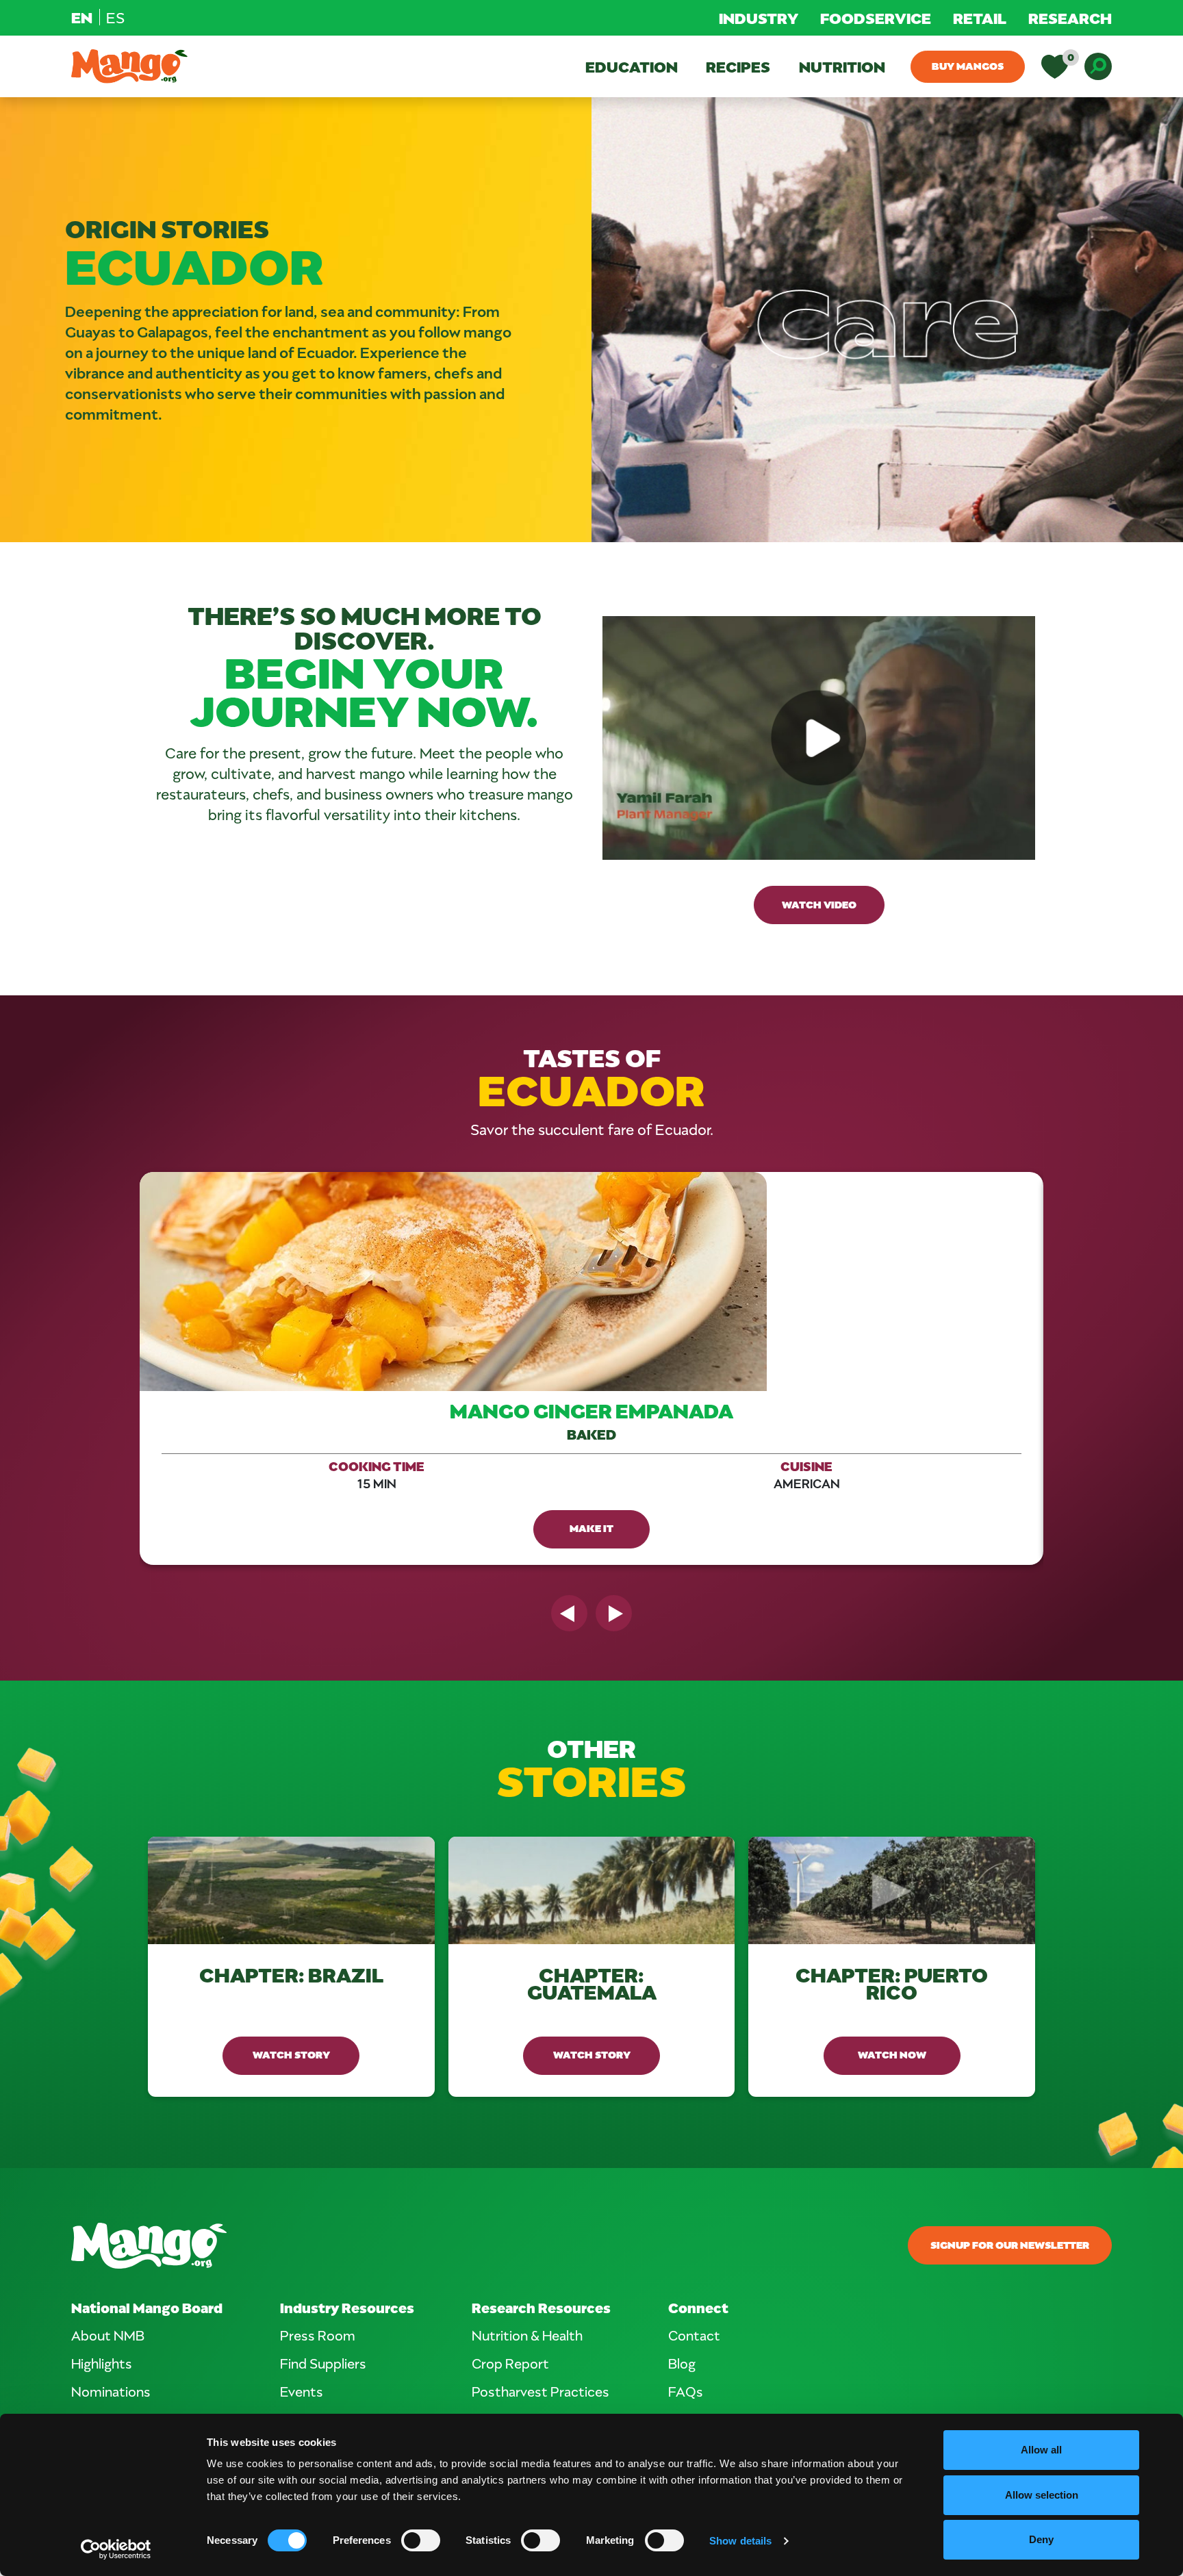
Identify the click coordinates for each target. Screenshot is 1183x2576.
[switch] (421, 2540)
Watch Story (291, 2054)
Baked (591, 1434)
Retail (980, 18)
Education (632, 66)
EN (82, 17)
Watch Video (819, 904)
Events (302, 2391)
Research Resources (541, 2307)
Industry (759, 18)
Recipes (738, 66)
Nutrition (842, 66)
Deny (1041, 2539)
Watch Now (892, 2054)
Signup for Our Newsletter (1010, 2245)
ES (115, 17)
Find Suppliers (323, 2363)
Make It (591, 1528)
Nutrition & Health (527, 2335)
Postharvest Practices (540, 2391)
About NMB (108, 2335)
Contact (694, 2335)
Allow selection (1042, 2495)
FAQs (686, 2391)
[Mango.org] (415, 2246)
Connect (698, 2307)
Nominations (111, 2391)
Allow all (1041, 2450)
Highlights (102, 2363)
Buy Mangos (968, 66)
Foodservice (876, 18)
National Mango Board (147, 2307)
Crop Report (510, 2363)
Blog (682, 2363)
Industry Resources (347, 2307)
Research (1070, 18)
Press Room (318, 2335)
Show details (740, 2541)
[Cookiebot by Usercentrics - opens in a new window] (116, 2549)
